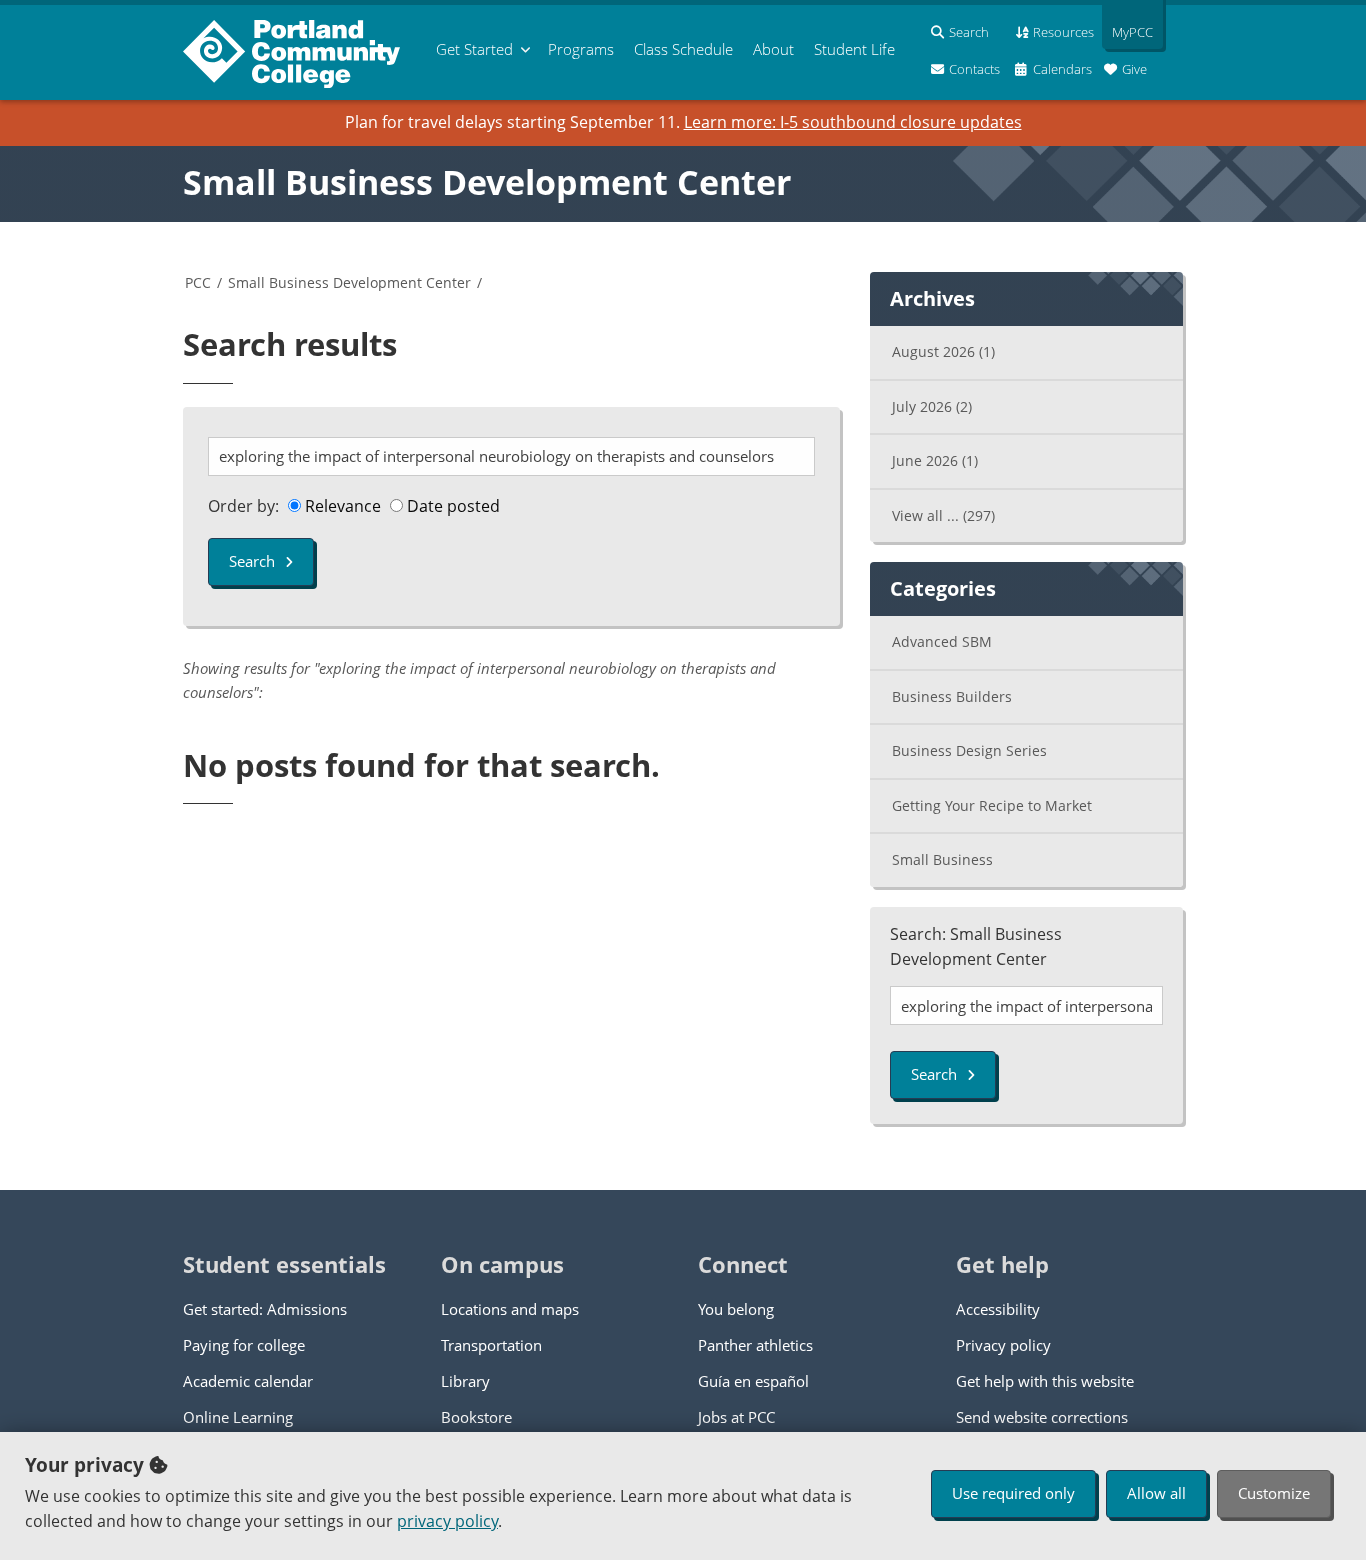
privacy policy (447, 1521)
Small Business (942, 859)
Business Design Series (969, 750)
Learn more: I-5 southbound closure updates (853, 122)
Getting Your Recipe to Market (992, 805)
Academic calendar (248, 1381)
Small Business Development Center (487, 182)
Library (465, 1381)
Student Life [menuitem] (854, 49)
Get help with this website (1045, 1381)
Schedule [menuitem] (683, 49)
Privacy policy (1003, 1345)
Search (252, 561)
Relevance (341, 506)
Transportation (491, 1345)
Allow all (1156, 1493)
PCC (198, 282)
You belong (736, 1309)
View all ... (943, 515)
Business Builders (952, 696)
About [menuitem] (773, 49)
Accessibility (998, 1309)
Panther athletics (755, 1345)
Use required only (1013, 1493)
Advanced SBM (942, 641)
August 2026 (943, 351)
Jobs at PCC (736, 1417)
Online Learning (238, 1417)
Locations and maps (510, 1309)
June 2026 (935, 460)
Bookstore (476, 1417)
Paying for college (244, 1345)
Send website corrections (1042, 1417)
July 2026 (932, 406)
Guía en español (753, 1381)
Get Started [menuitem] (474, 49)
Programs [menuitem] (581, 49)
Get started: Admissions (265, 1309)
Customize (1274, 1493)
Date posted (451, 506)
